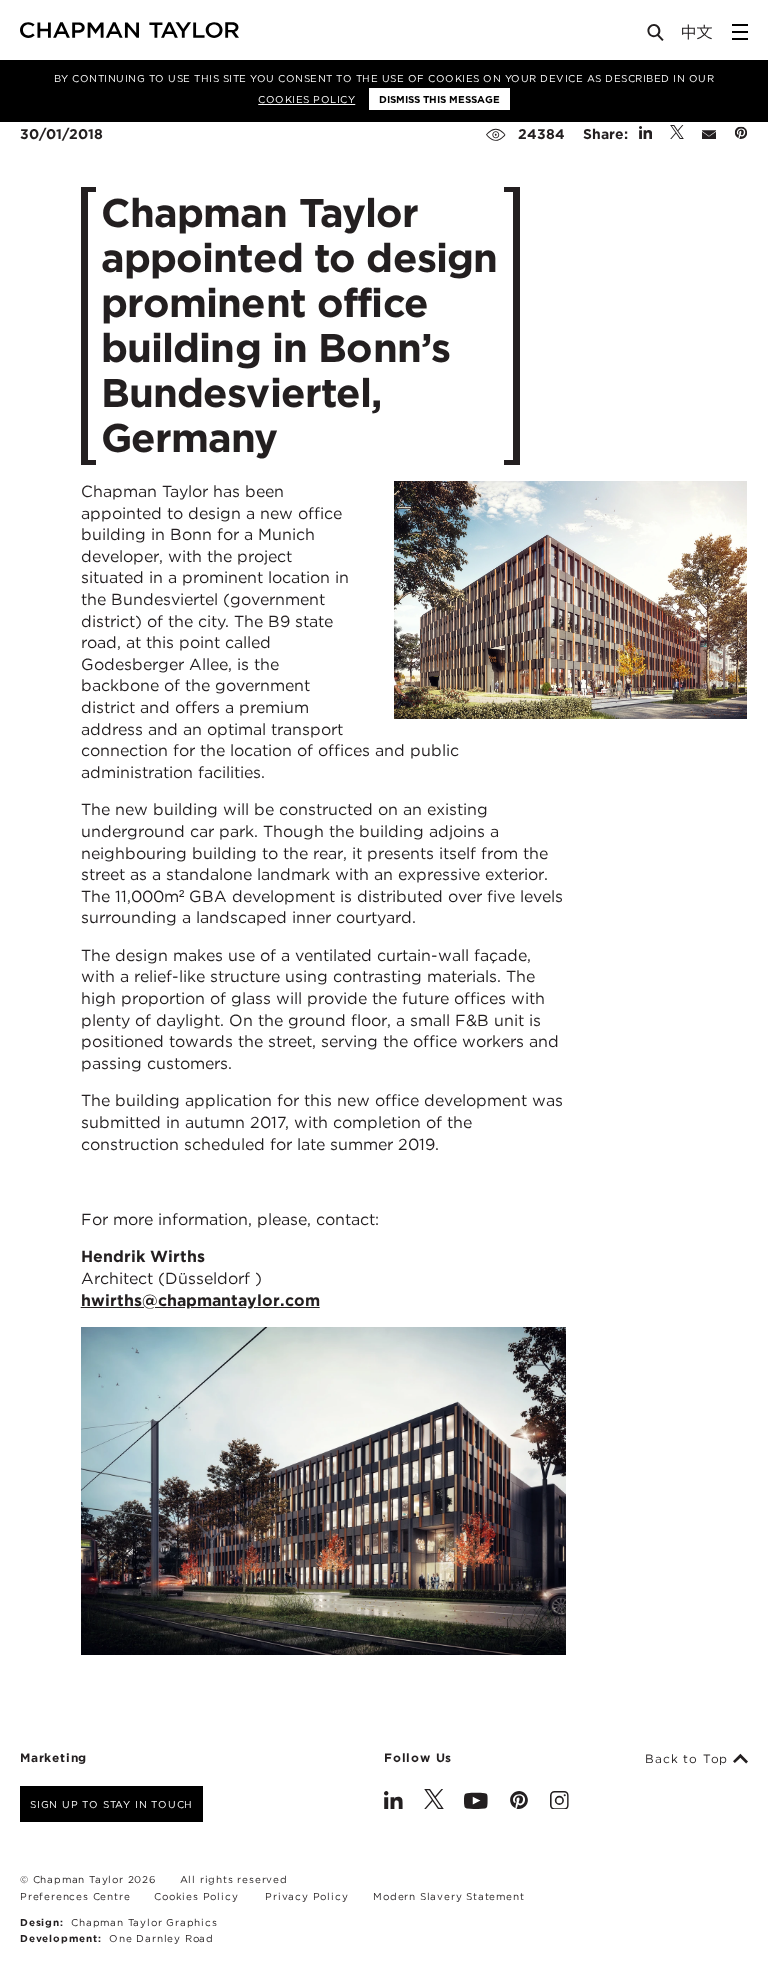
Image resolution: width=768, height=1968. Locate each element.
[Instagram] (559, 1802)
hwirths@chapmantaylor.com (200, 1300)
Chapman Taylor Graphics (144, 1922)
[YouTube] (476, 1802)
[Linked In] (393, 1802)
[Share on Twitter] (677, 134)
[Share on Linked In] (645, 134)
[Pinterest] (519, 1802)
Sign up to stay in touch (111, 1804)
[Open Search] (657, 36)
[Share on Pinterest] (741, 134)
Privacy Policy (306, 1896)
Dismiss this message (439, 99)
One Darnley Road (161, 1938)
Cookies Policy (306, 99)
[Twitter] (434, 1802)
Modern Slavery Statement (448, 1896)
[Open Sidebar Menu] (740, 32)
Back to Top (689, 1759)
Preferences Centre (75, 1896)
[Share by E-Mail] (709, 134)
